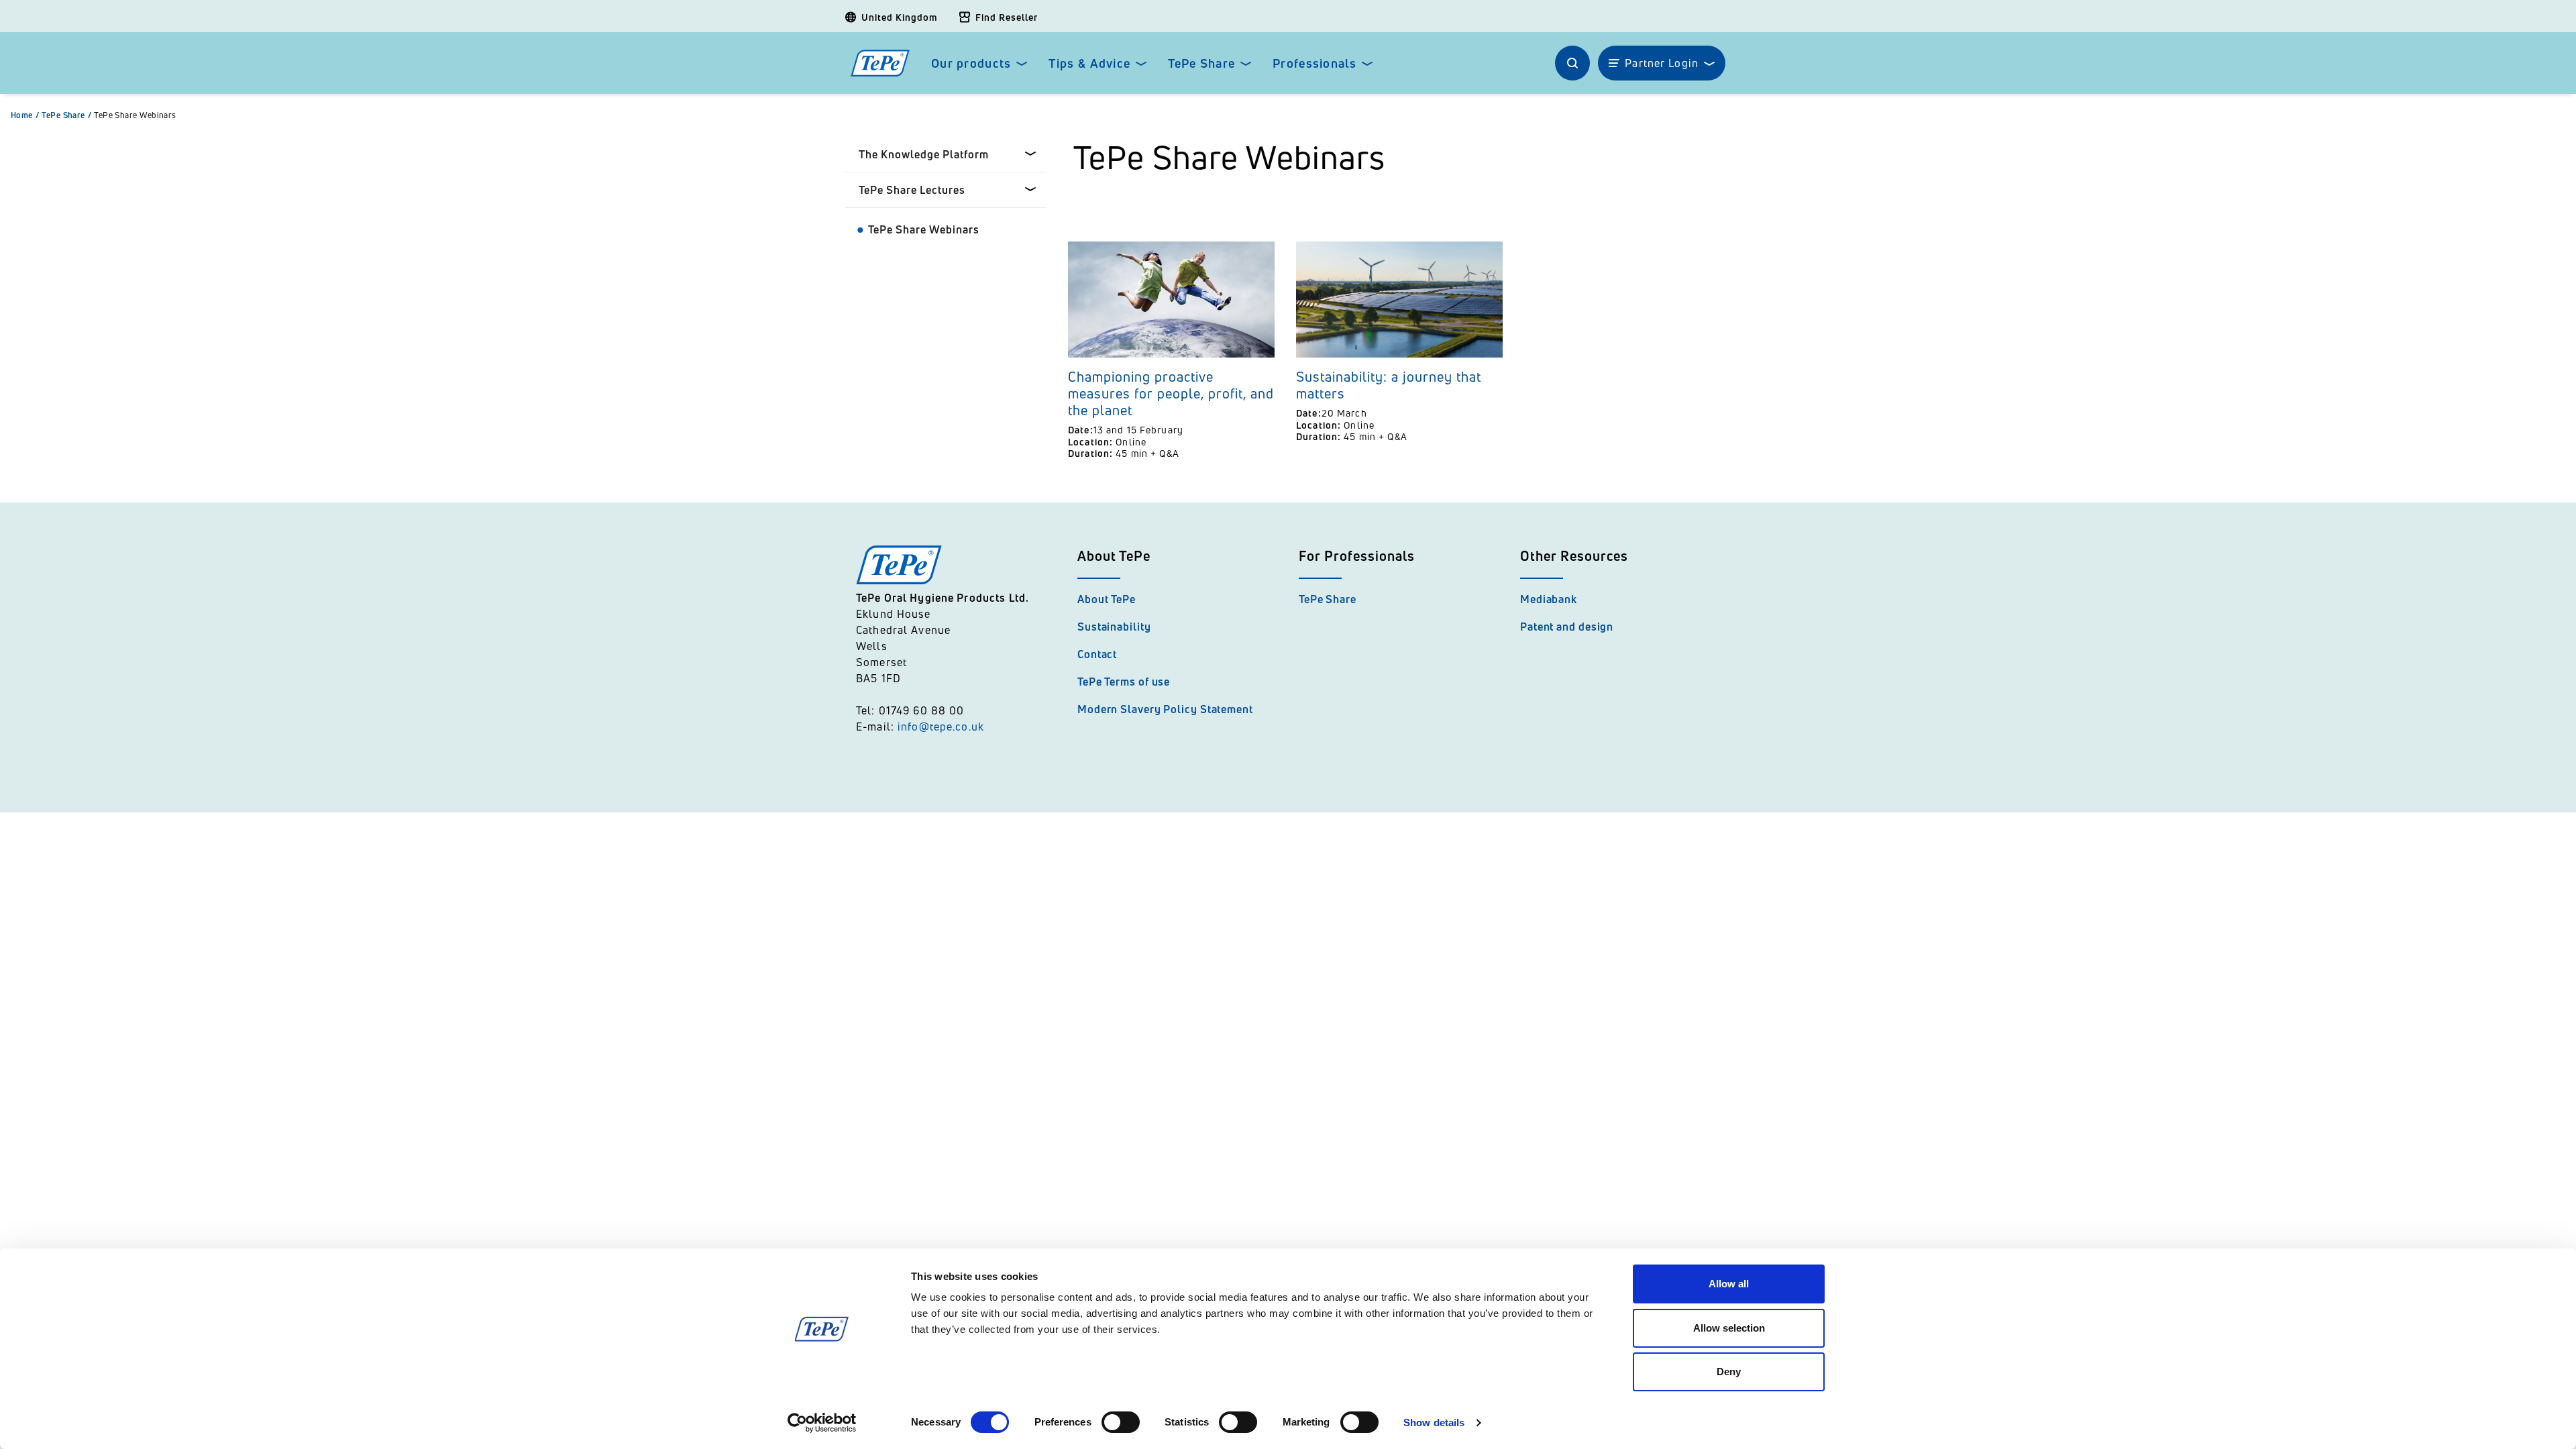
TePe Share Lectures (912, 190)
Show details (1434, 1423)
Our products (971, 63)
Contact (1097, 654)
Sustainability (1114, 627)
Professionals (1314, 63)
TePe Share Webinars (135, 115)
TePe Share (1201, 63)
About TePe (1107, 599)
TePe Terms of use (1124, 682)
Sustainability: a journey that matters (1389, 385)
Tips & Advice (1089, 63)
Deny (1729, 1372)
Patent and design (1567, 627)
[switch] (1121, 1422)
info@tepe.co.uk (941, 727)
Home (25, 115)
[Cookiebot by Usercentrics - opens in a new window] (822, 1423)
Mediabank (1549, 599)
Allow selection (1729, 1328)
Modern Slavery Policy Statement (1165, 709)
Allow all (1729, 1284)
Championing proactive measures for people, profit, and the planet (1171, 393)
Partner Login (1662, 63)
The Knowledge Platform (924, 154)
